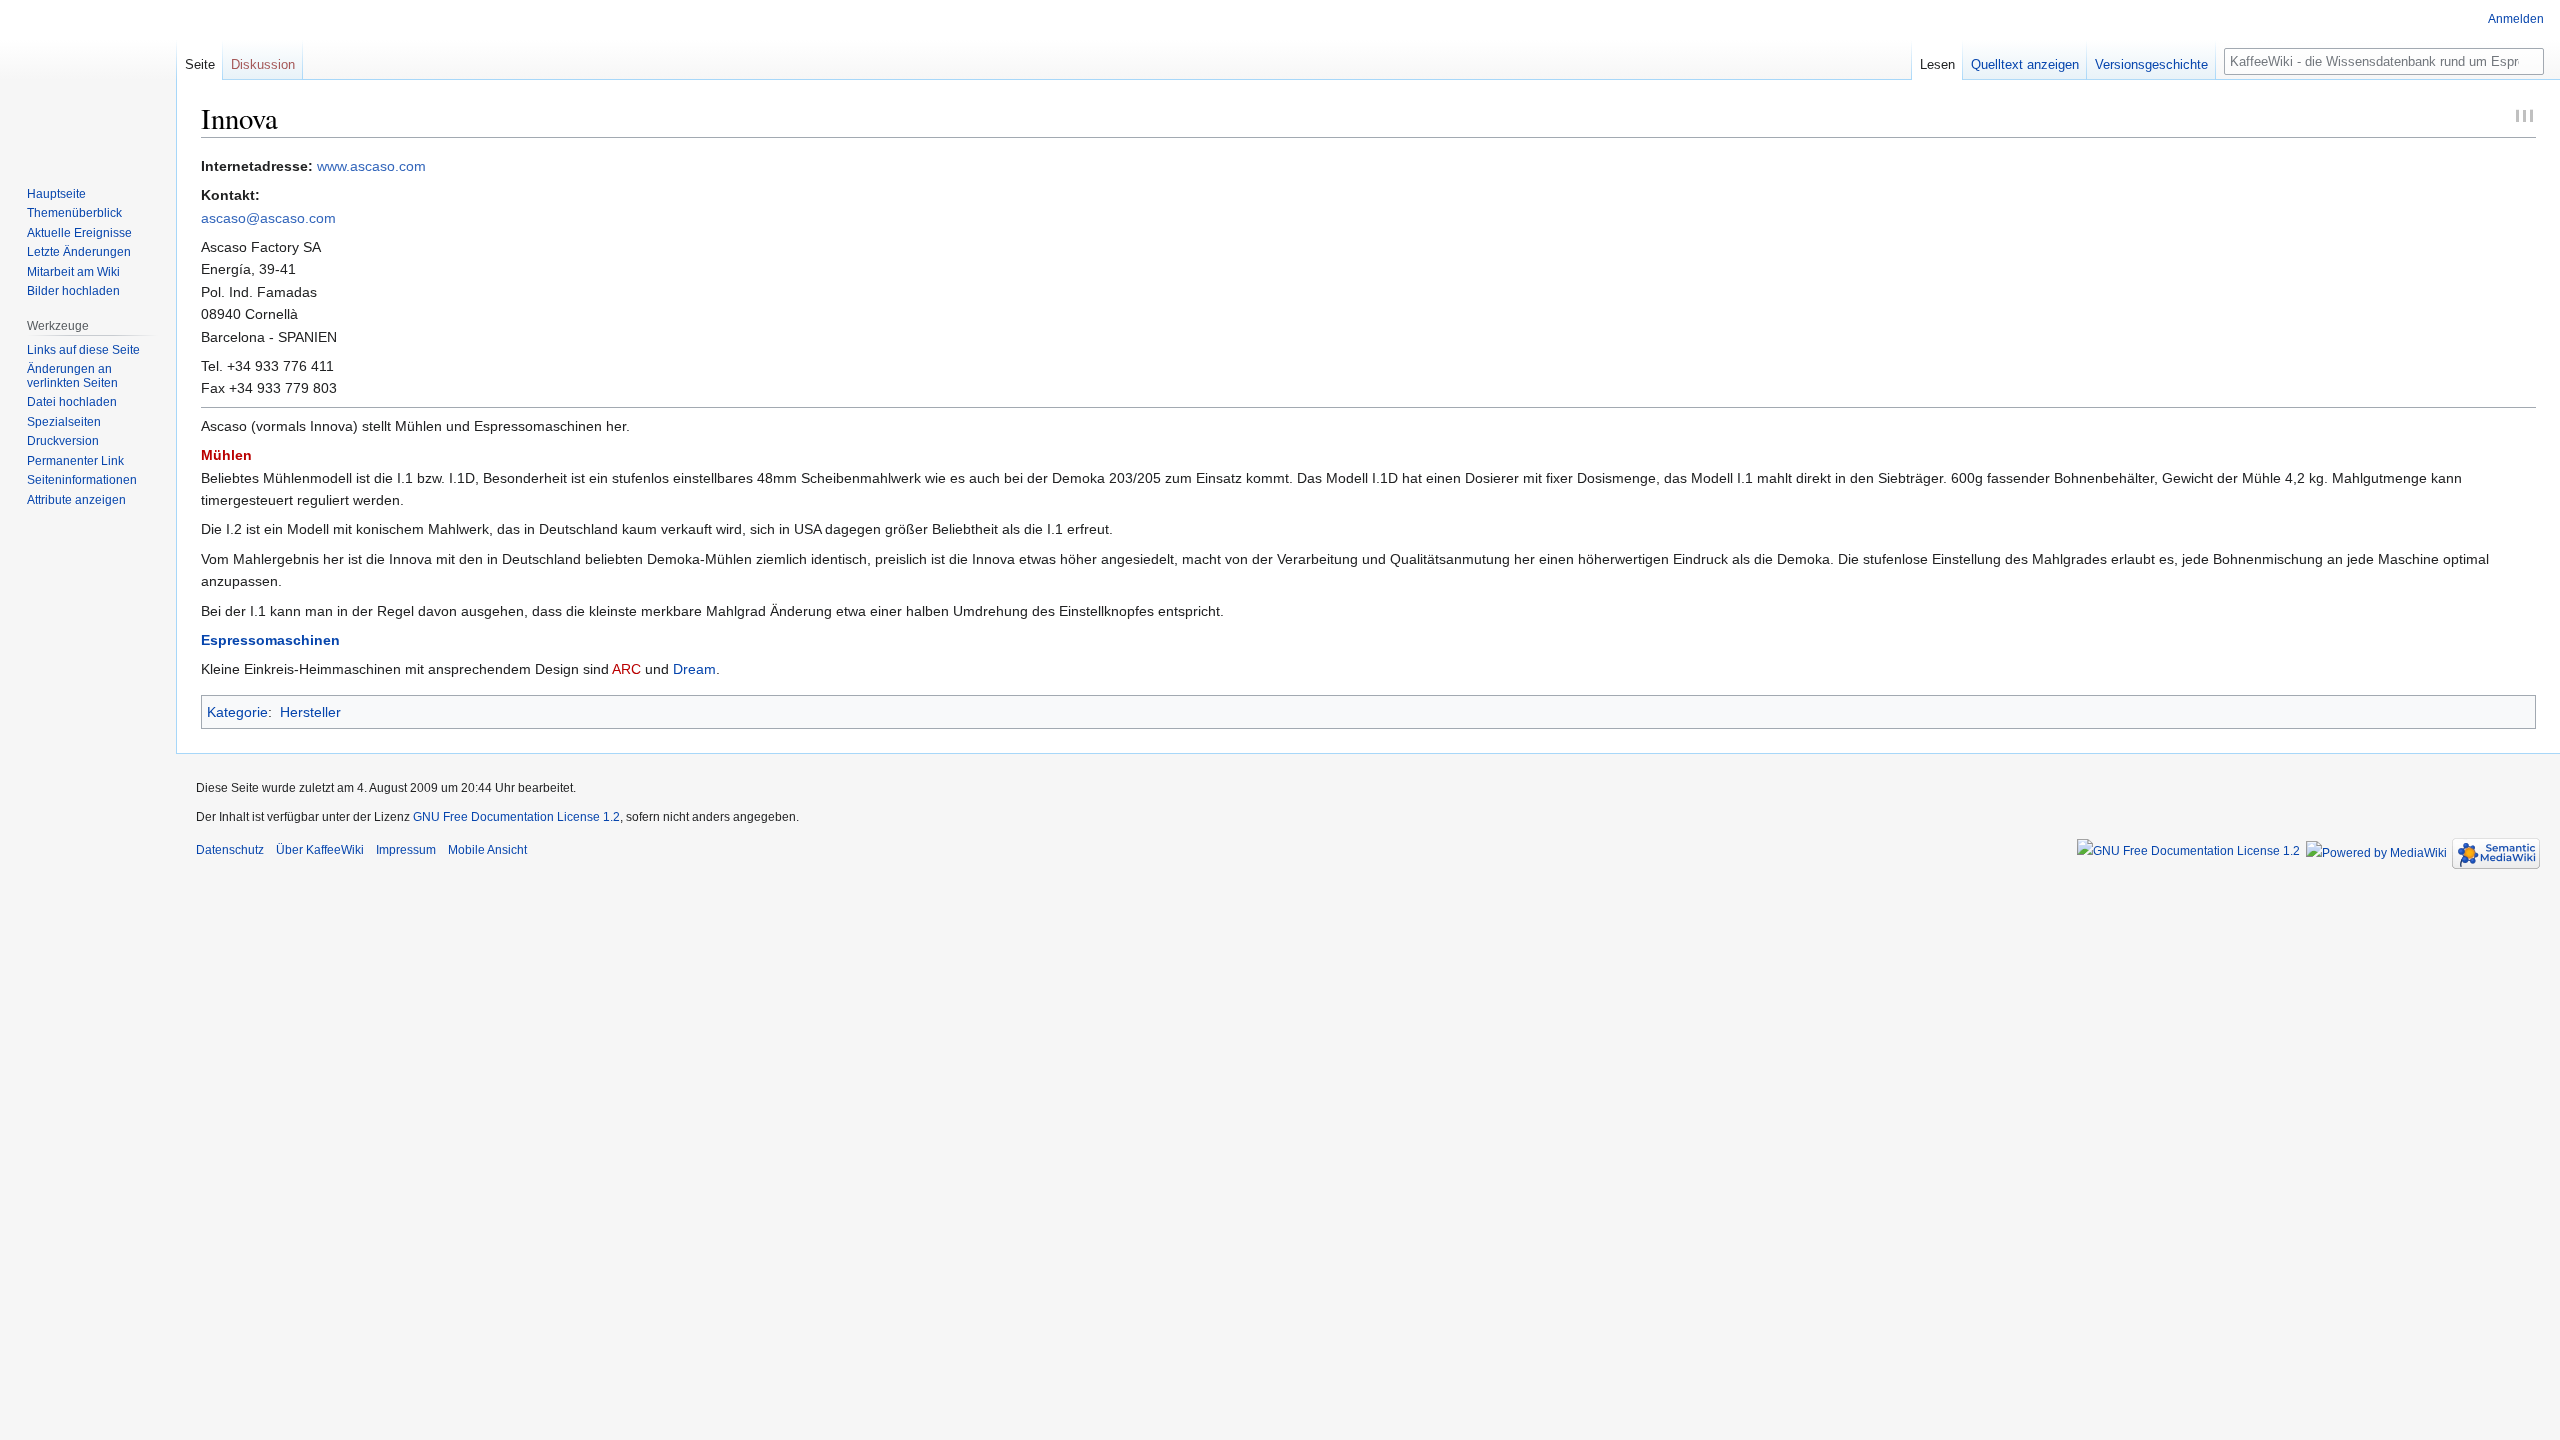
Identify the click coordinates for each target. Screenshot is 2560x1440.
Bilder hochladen (73, 291)
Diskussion (263, 64)
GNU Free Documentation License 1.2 (516, 817)
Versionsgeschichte (2151, 64)
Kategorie (237, 712)
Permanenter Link (75, 461)
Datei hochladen (72, 402)
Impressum (406, 850)
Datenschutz (230, 850)
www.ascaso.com (371, 166)
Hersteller (310, 712)
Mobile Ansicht (487, 850)
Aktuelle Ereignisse (79, 233)
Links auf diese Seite (83, 350)
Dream (694, 669)
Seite (200, 64)
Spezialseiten (64, 422)
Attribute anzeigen (76, 500)
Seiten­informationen (82, 480)
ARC (626, 669)
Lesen (1937, 64)
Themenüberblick (74, 213)
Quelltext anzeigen (2025, 64)
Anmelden (2516, 19)
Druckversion (63, 441)
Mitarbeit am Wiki (73, 272)
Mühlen (226, 455)
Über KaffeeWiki (320, 850)
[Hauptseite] (88, 80)
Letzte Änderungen (79, 252)
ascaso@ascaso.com (268, 218)
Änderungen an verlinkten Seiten (72, 376)
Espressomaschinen (270, 640)
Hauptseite (56, 194)
